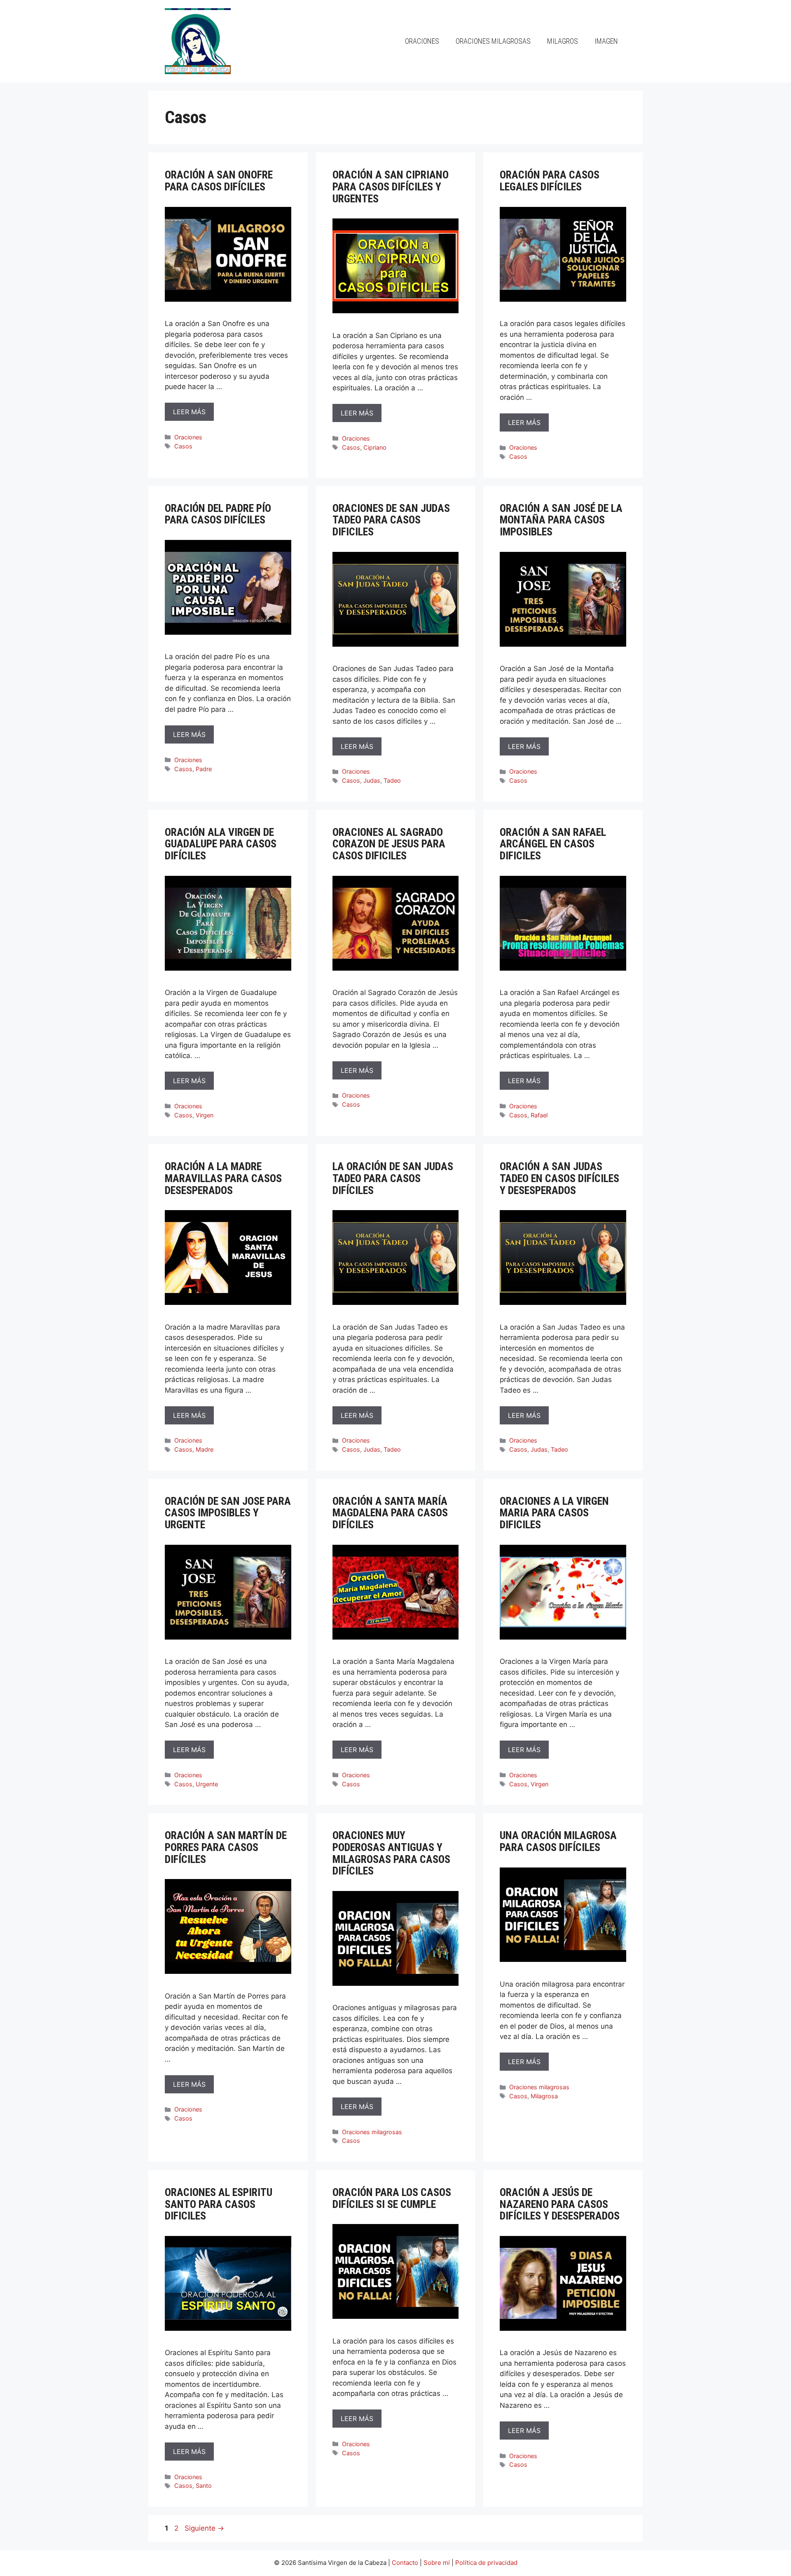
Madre (205, 1449)
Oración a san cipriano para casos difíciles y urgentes (391, 187)
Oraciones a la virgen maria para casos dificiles (554, 1513)
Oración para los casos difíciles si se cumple (392, 2198)
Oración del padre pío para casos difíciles (218, 514)
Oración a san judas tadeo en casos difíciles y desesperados (559, 1178)
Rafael (539, 1115)
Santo (204, 2486)
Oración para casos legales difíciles (550, 181)
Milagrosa (544, 2096)
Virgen (205, 1115)
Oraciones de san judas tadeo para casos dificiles (391, 520)
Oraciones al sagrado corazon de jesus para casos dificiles (389, 844)
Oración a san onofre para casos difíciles (219, 181)
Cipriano (375, 447)
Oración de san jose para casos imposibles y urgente (228, 1513)
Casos (183, 446)
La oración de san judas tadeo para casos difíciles (393, 1178)
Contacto (405, 2563)
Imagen (606, 41)
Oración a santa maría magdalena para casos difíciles (390, 1513)
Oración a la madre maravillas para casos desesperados (223, 1178)
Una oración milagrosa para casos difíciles (558, 1841)
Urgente (207, 1784)
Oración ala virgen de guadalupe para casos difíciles (221, 844)
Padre (204, 769)
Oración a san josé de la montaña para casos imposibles (561, 520)
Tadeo (392, 780)
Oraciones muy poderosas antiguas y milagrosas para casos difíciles (391, 1853)
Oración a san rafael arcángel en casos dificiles (553, 844)
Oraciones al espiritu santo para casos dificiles (219, 2204)
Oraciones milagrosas (493, 41)
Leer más (189, 412)
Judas (372, 780)
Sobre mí (437, 2563)
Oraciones (422, 41)
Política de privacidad (486, 2563)
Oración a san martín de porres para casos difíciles (226, 1847)
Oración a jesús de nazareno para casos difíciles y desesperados (560, 2204)
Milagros (563, 41)
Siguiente (204, 2528)
